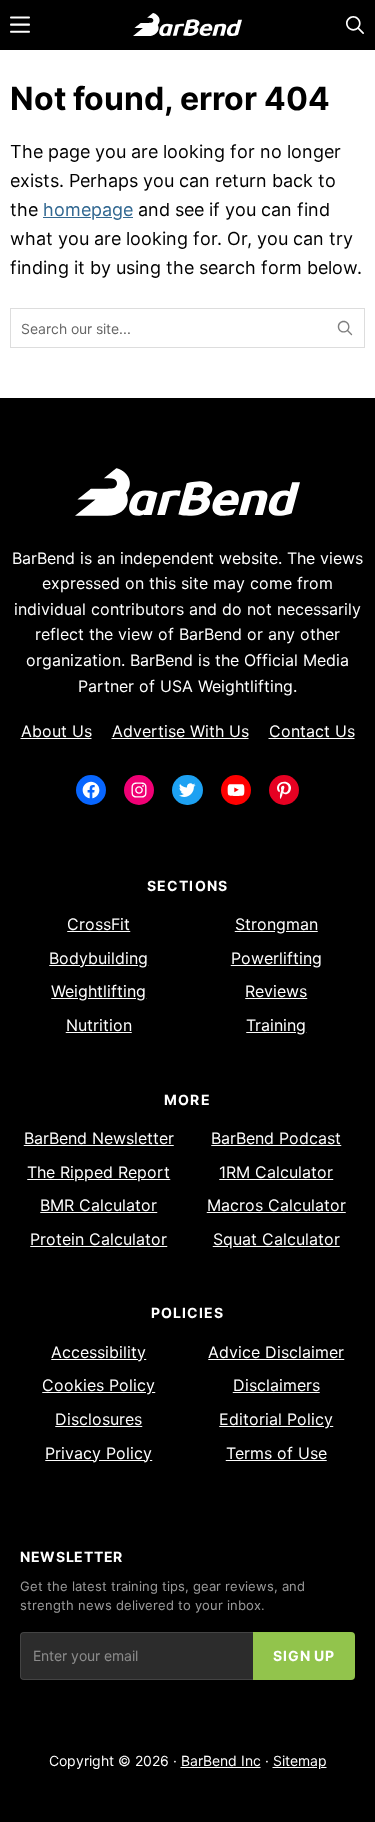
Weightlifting (98, 991)
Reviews (276, 991)
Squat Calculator (276, 1239)
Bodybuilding (98, 958)
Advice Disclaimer (276, 1352)
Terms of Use (276, 1453)
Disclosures (98, 1419)
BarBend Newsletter (99, 1138)
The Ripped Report (98, 1172)
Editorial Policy (276, 1419)
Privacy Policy (98, 1453)
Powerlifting (276, 958)
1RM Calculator (276, 1172)
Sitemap (300, 1760)
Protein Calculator (98, 1239)
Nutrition (99, 1025)
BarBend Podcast (276, 1138)
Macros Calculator (276, 1205)
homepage (88, 209)
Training (276, 1025)
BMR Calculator (98, 1205)
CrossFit (98, 924)
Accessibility (98, 1352)
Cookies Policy (98, 1385)
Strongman (276, 924)
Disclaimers (276, 1385)
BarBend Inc (221, 1760)
